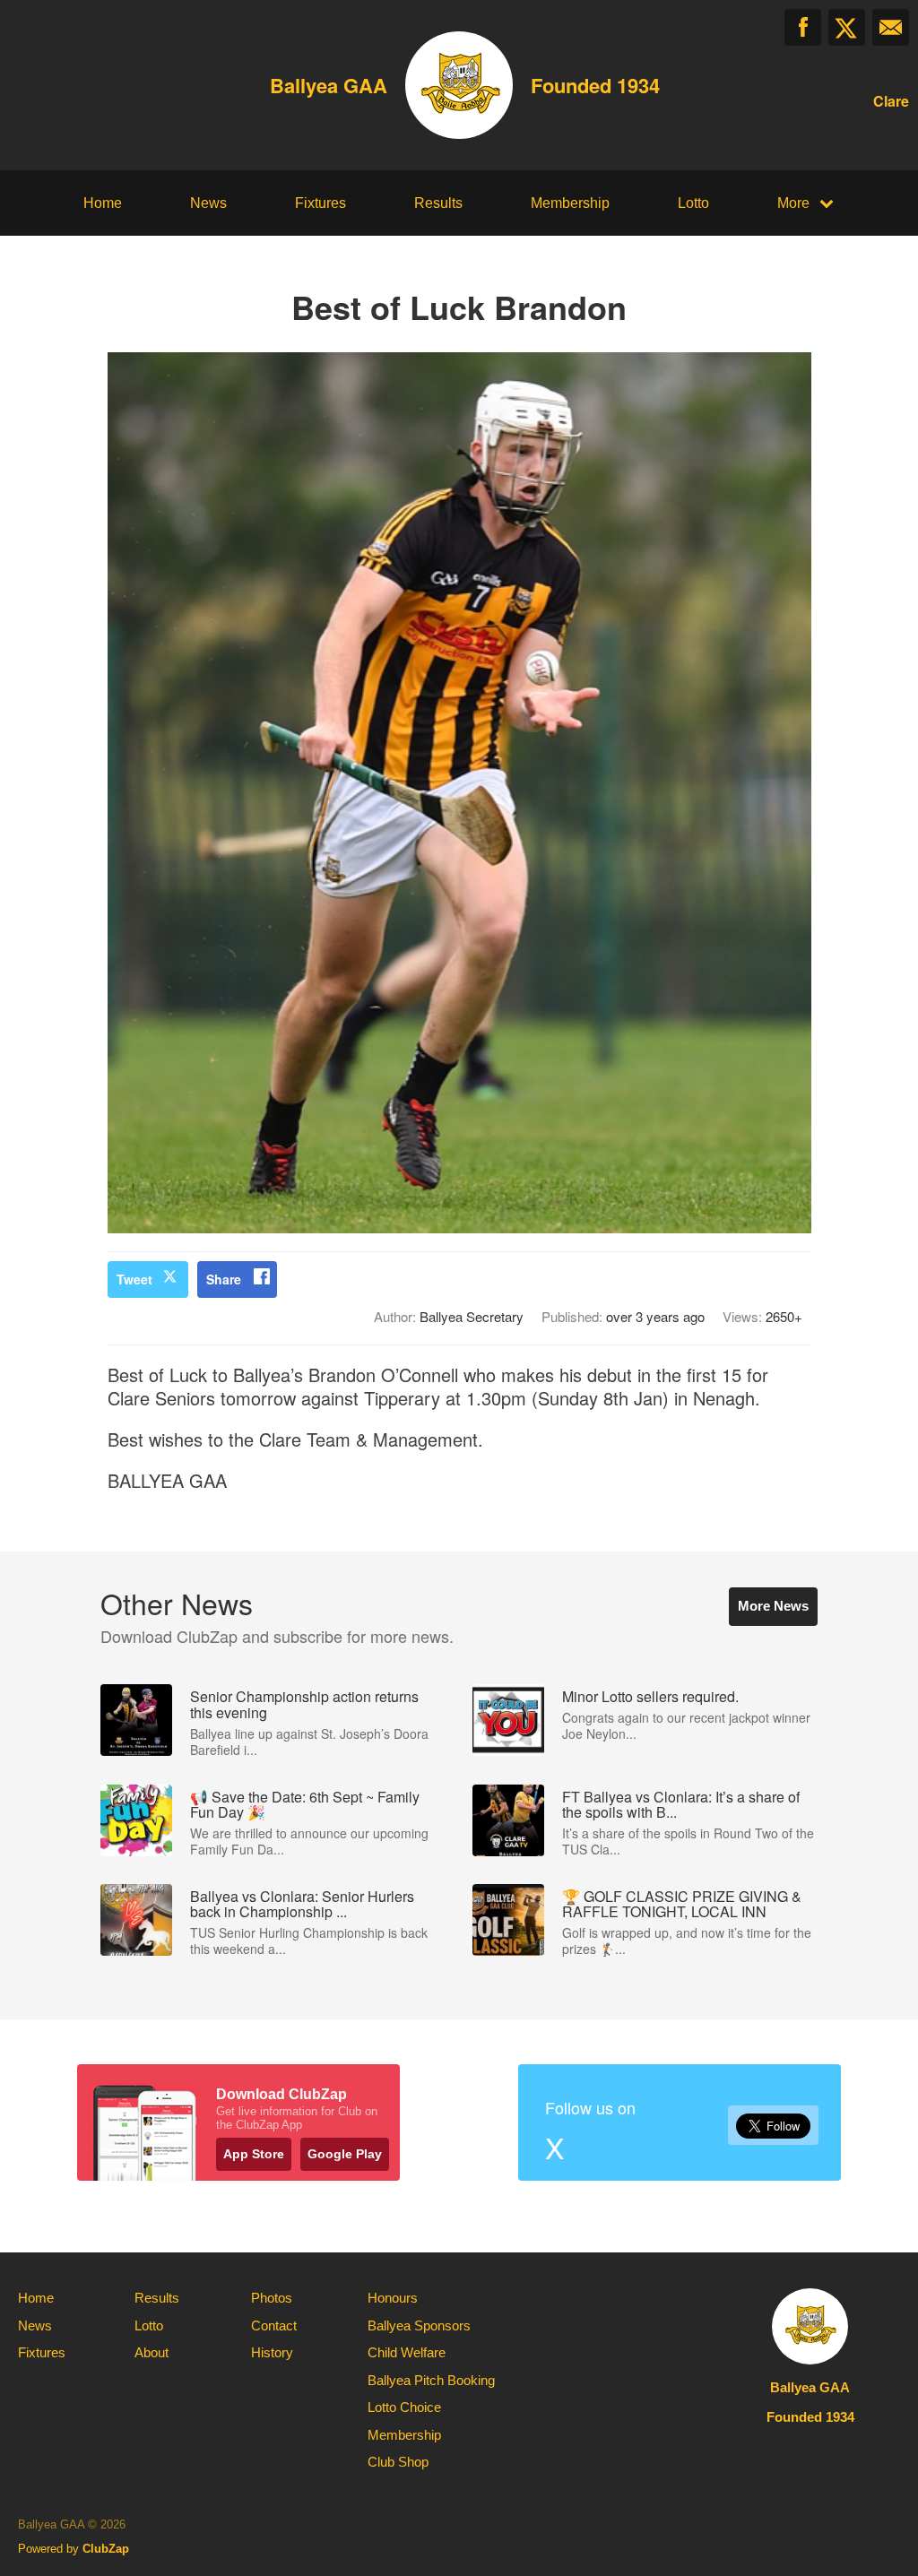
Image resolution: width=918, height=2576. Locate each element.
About (152, 2352)
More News (773, 1606)
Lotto (693, 203)
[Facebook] (803, 27)
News (208, 203)
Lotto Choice (404, 2407)
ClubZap (106, 2549)
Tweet (134, 1279)
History (272, 2352)
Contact (274, 2325)
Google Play (345, 2154)
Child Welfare (407, 2352)
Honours (393, 2298)
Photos (272, 2298)
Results (438, 203)
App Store (254, 2154)
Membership (570, 203)
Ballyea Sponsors (419, 2325)
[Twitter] (847, 27)
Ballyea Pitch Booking (431, 2380)
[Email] (891, 27)
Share (224, 1279)
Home (103, 203)
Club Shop (398, 2462)
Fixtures (320, 203)
